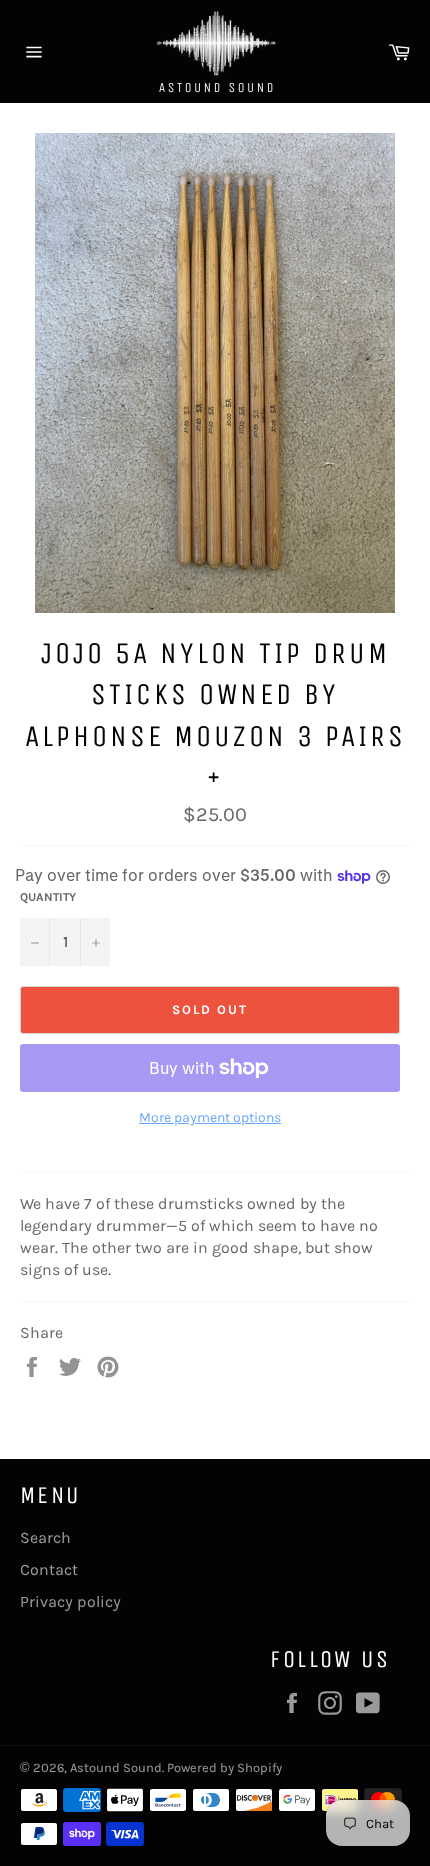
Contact (49, 1569)
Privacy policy (70, 1601)
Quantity (48, 897)
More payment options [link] (210, 1117)
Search (45, 1537)
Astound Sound (116, 1767)
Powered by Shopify (224, 1767)
